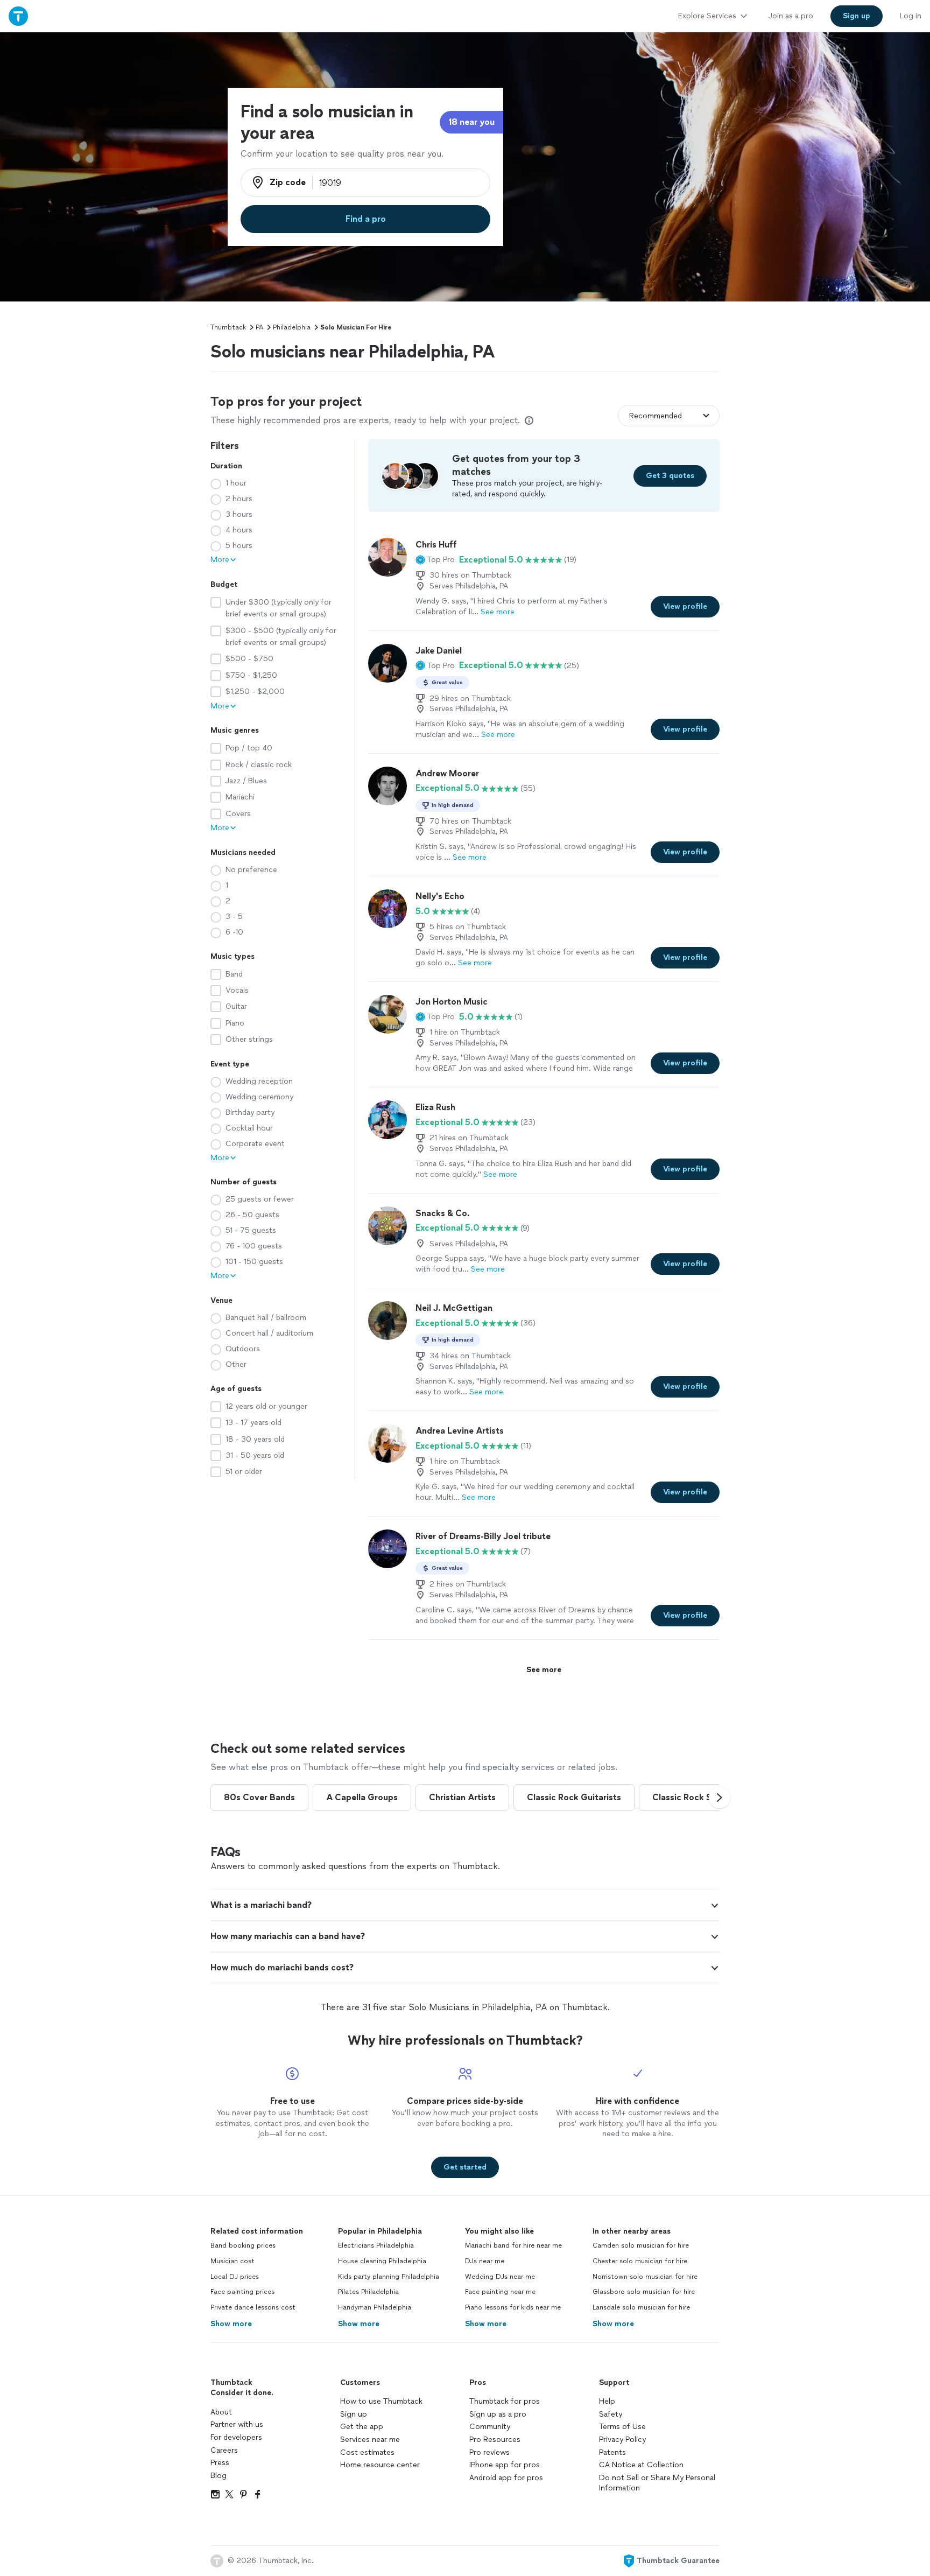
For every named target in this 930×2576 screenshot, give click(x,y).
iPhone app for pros (505, 2465)
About (221, 2412)
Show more (231, 2324)
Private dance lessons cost (253, 2307)
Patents (612, 2452)
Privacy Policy (622, 2440)
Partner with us (237, 2424)
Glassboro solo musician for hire (644, 2292)
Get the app (362, 2427)
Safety (611, 2414)
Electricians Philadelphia (376, 2245)
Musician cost (232, 2261)
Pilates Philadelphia (368, 2292)
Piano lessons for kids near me (513, 2307)
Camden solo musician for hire (641, 2245)
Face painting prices (242, 2292)
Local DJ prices (235, 2277)
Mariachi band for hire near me (513, 2245)
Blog (219, 2476)
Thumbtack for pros (505, 2401)
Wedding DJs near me (500, 2277)
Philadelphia (292, 327)
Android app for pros (506, 2478)
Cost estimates (367, 2452)
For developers (236, 2437)
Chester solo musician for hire (640, 2261)
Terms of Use (622, 2427)
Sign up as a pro (498, 2414)
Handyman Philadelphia (375, 2307)
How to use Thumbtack (381, 2401)
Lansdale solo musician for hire (641, 2307)
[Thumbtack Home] (18, 16)
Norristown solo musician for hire (645, 2277)
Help (607, 2401)
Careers (224, 2450)
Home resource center (380, 2465)
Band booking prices (243, 2245)
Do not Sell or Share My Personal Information (657, 2483)
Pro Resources (495, 2440)
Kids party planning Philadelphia (389, 2277)
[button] (435, 560)
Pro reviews (489, 2452)
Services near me (370, 2440)
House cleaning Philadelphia (382, 2261)
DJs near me (485, 2261)
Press (220, 2463)
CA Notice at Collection (641, 2465)
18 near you (471, 122)
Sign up (354, 2414)
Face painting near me (500, 2292)
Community (490, 2427)
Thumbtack (228, 327)
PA (259, 327)
